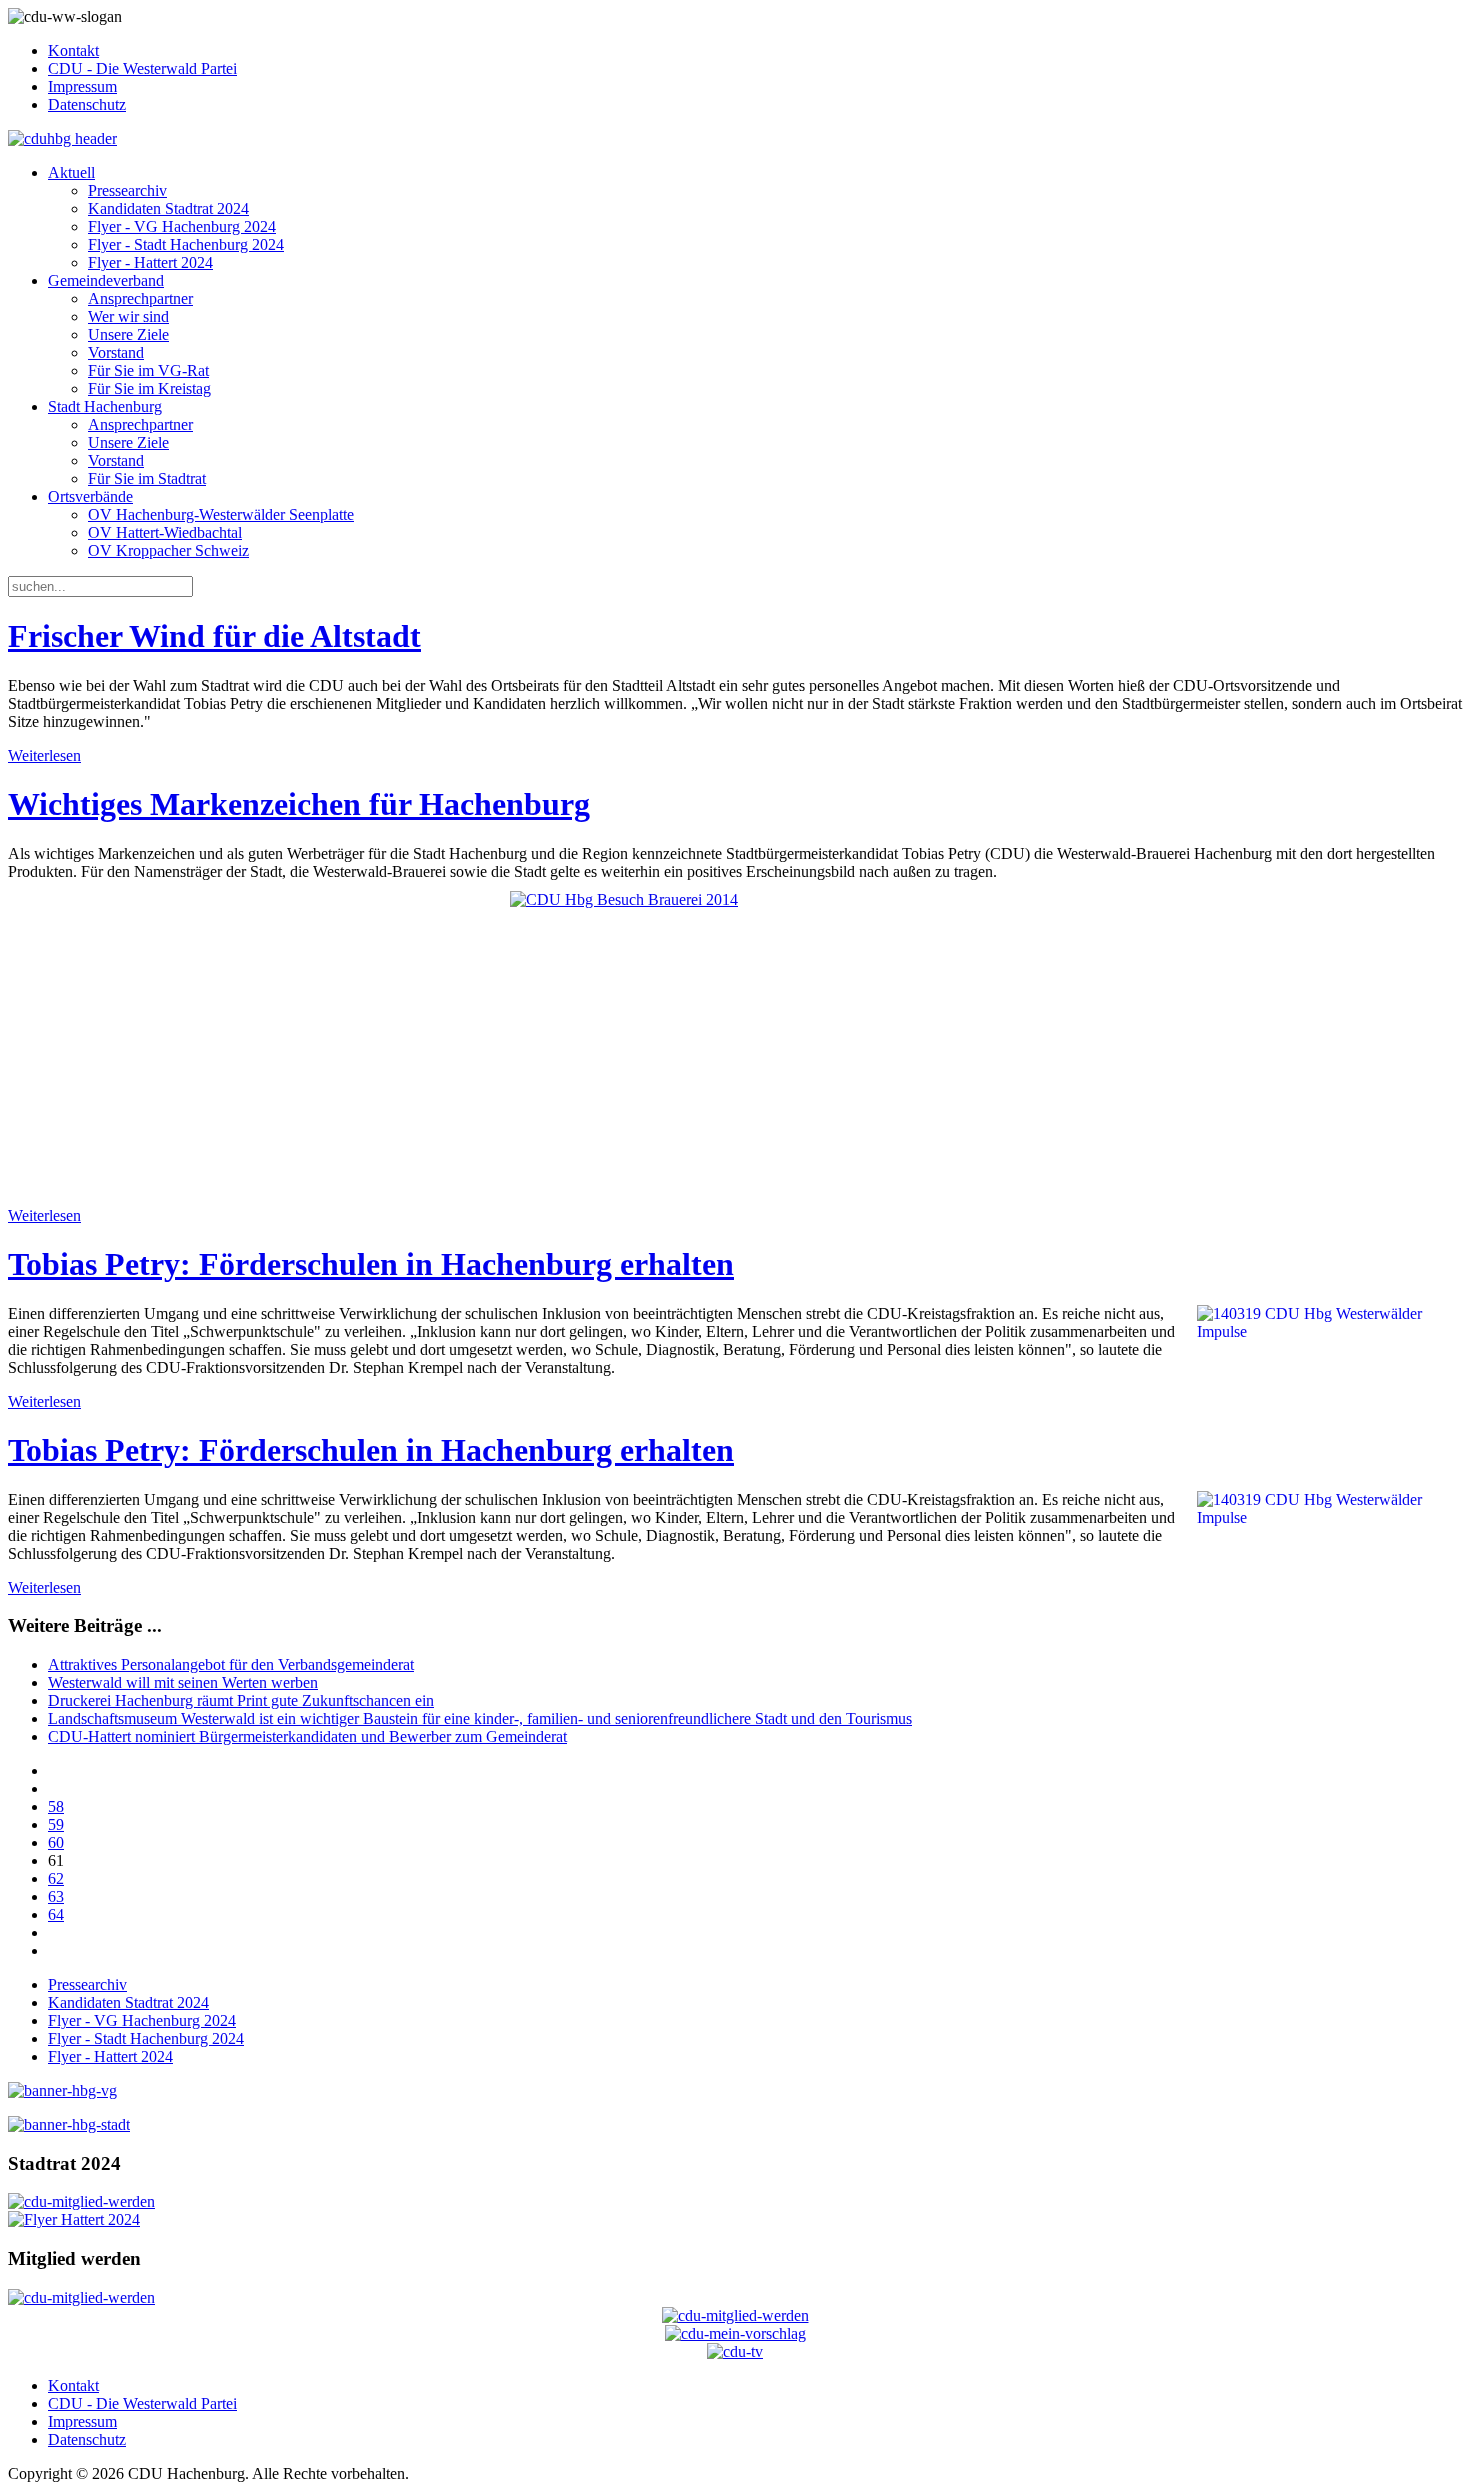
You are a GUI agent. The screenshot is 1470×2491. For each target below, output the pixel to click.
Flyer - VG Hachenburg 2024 (182, 226)
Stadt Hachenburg (105, 406)
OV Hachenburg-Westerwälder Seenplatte (221, 514)
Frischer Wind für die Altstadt (214, 636)
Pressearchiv (127, 190)
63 (56, 1896)
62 (56, 1878)
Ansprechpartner (140, 298)
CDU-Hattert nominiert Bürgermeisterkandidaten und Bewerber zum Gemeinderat (307, 1736)
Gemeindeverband (106, 280)
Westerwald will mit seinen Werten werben (183, 1682)
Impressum (82, 86)
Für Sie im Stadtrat (147, 478)
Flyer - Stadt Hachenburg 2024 (186, 244)
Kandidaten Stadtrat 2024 (168, 208)
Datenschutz (87, 104)
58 (56, 1806)
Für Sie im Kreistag (149, 388)
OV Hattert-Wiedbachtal (165, 532)
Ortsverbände (90, 496)
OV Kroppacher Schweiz (168, 550)
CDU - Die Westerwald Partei (142, 68)
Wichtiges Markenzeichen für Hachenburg (299, 804)
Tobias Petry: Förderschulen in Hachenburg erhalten (371, 1264)
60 (56, 1842)
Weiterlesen (44, 755)
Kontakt (73, 50)
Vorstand (116, 352)
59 (56, 1824)
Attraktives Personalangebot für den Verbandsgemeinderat (231, 1664)
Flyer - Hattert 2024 (150, 262)
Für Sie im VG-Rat (148, 370)
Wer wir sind (128, 316)
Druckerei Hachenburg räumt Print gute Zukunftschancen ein (241, 1700)
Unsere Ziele (128, 334)
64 (56, 1914)
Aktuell (71, 172)
